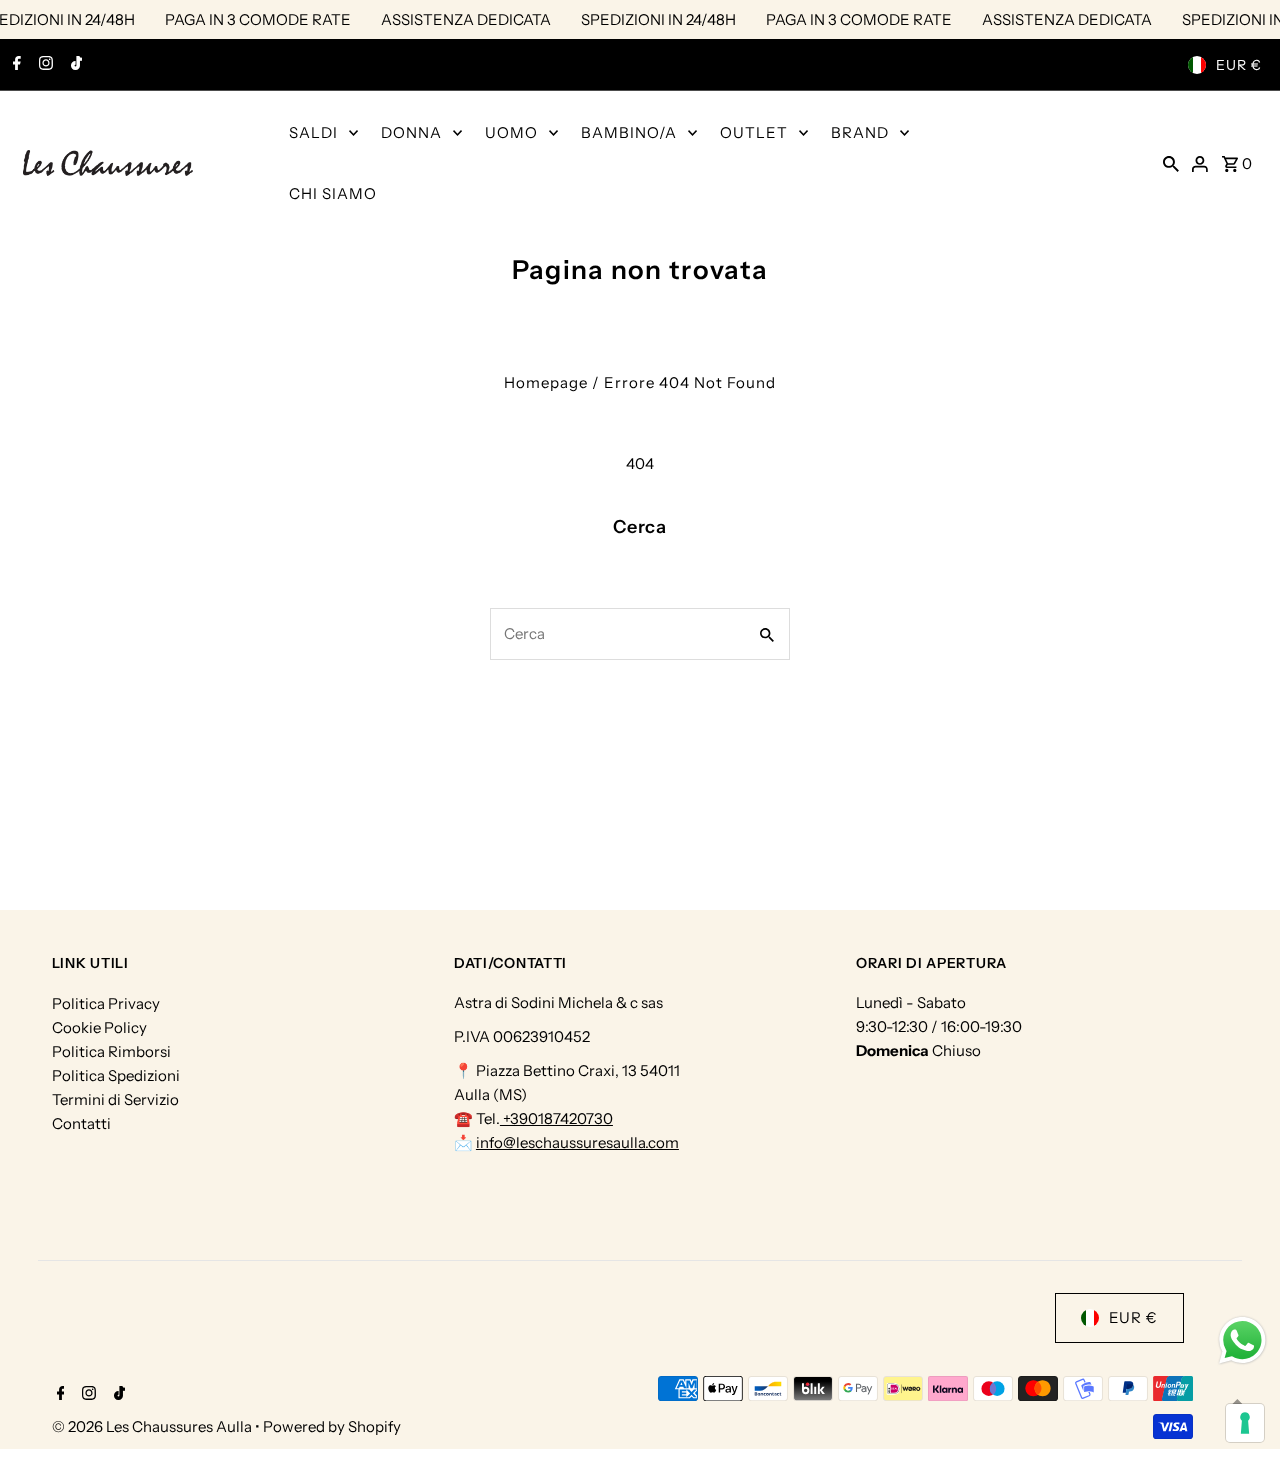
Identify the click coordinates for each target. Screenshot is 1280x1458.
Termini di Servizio (115, 1099)
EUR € (1239, 65)
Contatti (81, 1123)
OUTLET (754, 132)
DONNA (411, 132)
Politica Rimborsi (111, 1051)
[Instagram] (43, 65)
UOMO (511, 132)
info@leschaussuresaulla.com (577, 1143)
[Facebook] (14, 65)
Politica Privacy (106, 1003)
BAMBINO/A (629, 132)
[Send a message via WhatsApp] (1242, 1340)
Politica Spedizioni (116, 1075)
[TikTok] (74, 65)
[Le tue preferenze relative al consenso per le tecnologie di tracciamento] (1245, 1423)
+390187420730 (556, 1119)
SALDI (313, 132)
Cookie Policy (99, 1027)
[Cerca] (1171, 163)
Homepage (546, 382)
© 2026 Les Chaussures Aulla (153, 1426)
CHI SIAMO (333, 193)
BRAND (860, 132)
